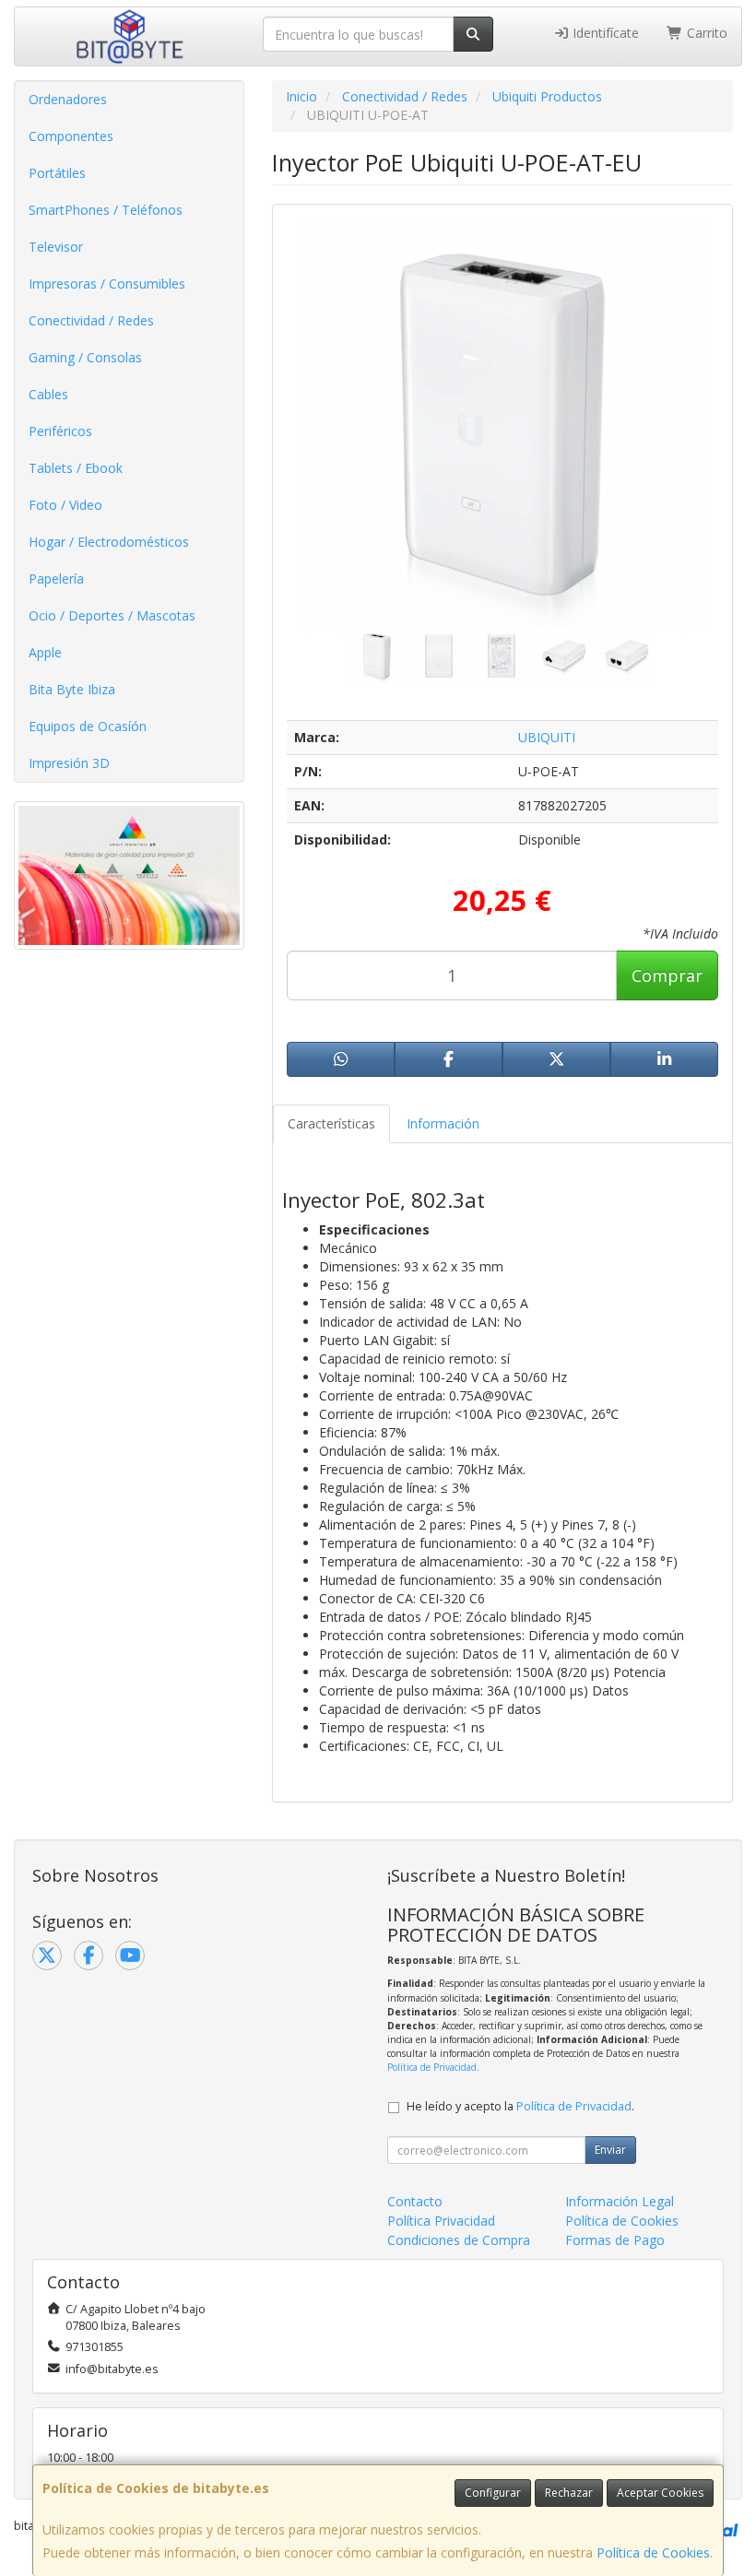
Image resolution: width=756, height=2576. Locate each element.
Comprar (667, 975)
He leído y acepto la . (520, 2106)
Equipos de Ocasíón (88, 726)
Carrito (705, 33)
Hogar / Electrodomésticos (109, 542)
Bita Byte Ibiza (72, 689)
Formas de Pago (615, 2240)
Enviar (610, 2150)
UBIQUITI (547, 737)
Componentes (71, 136)
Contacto (415, 2201)
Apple (45, 652)
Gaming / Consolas (85, 357)
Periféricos (60, 431)
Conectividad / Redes (91, 320)
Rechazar (569, 2493)
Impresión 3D (69, 763)
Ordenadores (68, 99)
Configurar (493, 2493)
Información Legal (620, 2201)
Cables (48, 394)
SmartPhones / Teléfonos (106, 210)
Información (443, 1123)
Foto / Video (65, 505)
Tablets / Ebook (76, 468)
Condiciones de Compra (459, 2240)
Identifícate (604, 33)
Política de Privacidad (432, 2067)
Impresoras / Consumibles (107, 284)
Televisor (56, 247)
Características (331, 1123)
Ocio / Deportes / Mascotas (112, 615)
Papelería (56, 579)
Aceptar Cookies (660, 2493)
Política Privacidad (441, 2221)
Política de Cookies (653, 2552)
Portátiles (57, 173)
